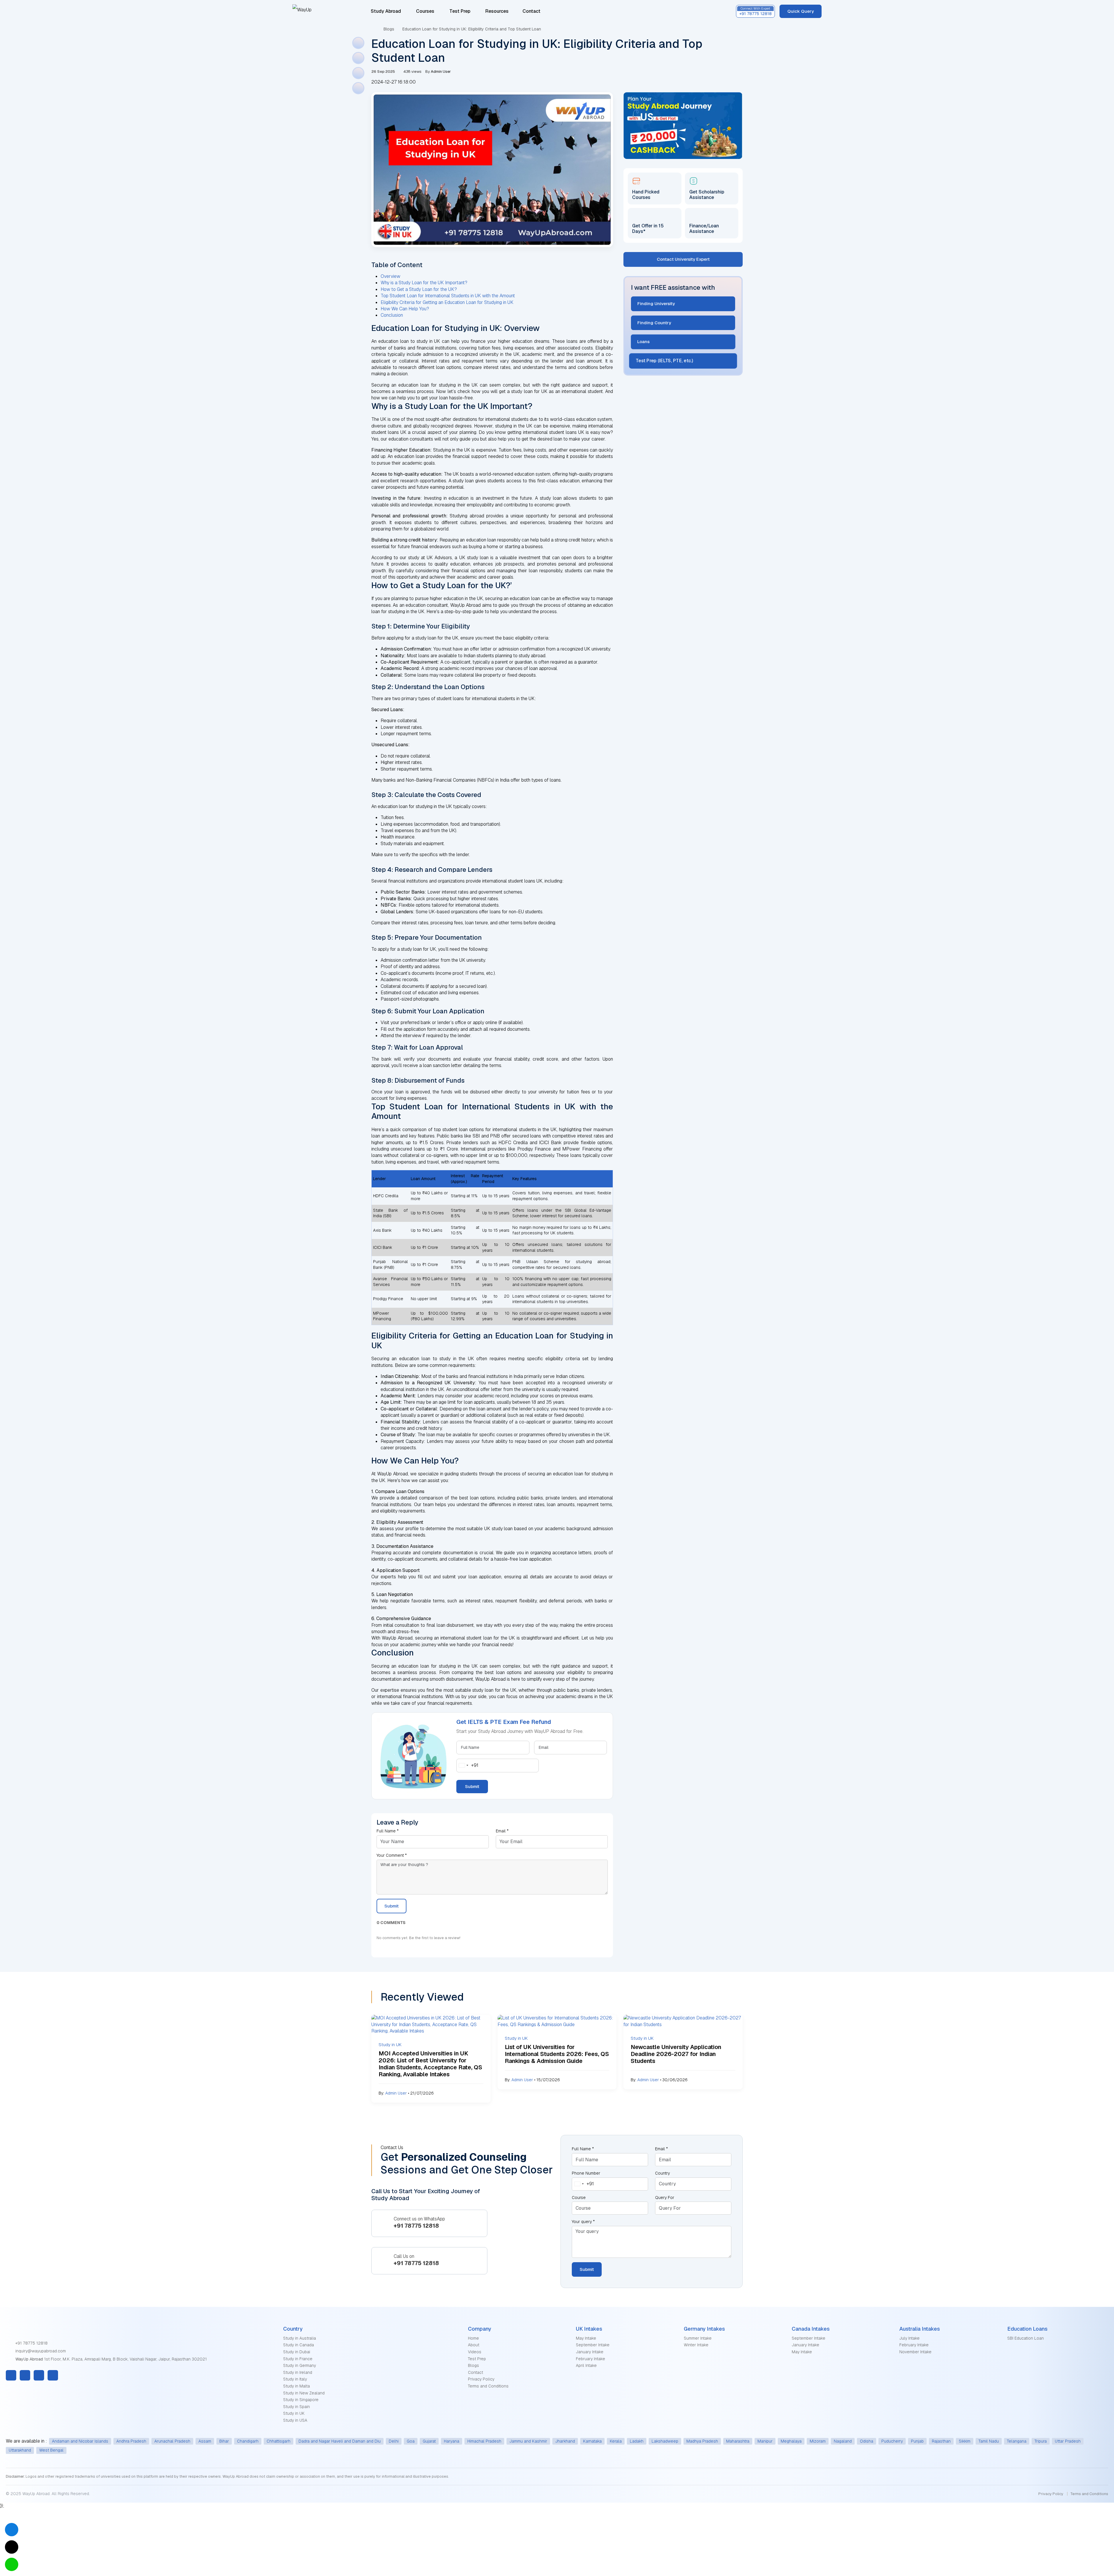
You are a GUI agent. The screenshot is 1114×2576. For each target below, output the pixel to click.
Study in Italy (295, 2379)
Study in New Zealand (304, 2393)
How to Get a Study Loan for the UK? (419, 289)
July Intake (909, 2338)
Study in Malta (296, 2386)
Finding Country (654, 323)
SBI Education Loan (1026, 2338)
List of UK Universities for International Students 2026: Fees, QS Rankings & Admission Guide (557, 2054)
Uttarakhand (20, 2450)
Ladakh (637, 2441)
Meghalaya (791, 2441)
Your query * (583, 2222)
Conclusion (392, 315)
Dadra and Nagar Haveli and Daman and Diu (340, 2441)
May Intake (586, 2338)
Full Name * (388, 1831)
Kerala (616, 2441)
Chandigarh (248, 2441)
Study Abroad (386, 11)
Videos (475, 2352)
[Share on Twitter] (358, 58)
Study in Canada (299, 2345)
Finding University (656, 304)
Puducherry (892, 2441)
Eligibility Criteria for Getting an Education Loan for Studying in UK (447, 302)
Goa (411, 2441)
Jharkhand (565, 2441)
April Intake (586, 2365)
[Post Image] (431, 2024)
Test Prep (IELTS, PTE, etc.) (664, 361)
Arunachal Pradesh (172, 2441)
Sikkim (965, 2441)
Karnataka (592, 2441)
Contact (531, 11)
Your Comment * (392, 1855)
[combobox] (468, 1766)
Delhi (394, 2441)
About (474, 2345)
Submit (472, 1786)
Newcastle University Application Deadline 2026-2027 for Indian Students (676, 2054)
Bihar (224, 2441)
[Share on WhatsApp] (358, 88)
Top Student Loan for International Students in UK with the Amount (448, 296)
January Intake (590, 2352)
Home (473, 2338)
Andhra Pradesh (131, 2441)
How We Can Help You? (405, 309)
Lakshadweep (665, 2441)
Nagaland (843, 2441)
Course (579, 2198)
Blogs (389, 29)
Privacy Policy (481, 2379)
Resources (498, 11)
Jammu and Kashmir (528, 2441)
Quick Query (801, 11)
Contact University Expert (683, 259)
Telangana (1017, 2441)
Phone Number (586, 2173)
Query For (665, 2198)
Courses (425, 11)
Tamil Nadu (989, 2441)
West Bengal (51, 2450)
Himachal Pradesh (484, 2441)
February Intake (591, 2359)
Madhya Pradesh (702, 2441)
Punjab (917, 2441)
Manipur (765, 2441)
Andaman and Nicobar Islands (80, 2441)
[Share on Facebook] (358, 43)
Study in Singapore (301, 2400)
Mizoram (818, 2441)
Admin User (396, 2093)
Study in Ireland (298, 2372)
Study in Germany (300, 2365)
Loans (644, 342)
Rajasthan (941, 2441)
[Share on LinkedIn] (358, 73)
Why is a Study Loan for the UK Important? (424, 283)
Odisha (867, 2441)
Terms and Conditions (488, 2386)
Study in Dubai (297, 2352)
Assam (205, 2441)
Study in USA (295, 2420)
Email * (502, 1831)
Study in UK (294, 2413)
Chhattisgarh (278, 2441)
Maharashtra (738, 2441)
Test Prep (460, 11)
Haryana (452, 2441)
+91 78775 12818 (31, 2343)
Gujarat (429, 2441)
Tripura (1041, 2441)
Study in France (298, 2359)
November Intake (915, 2352)
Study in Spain (296, 2407)
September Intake (593, 2345)
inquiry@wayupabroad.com (40, 2351)
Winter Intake (696, 2345)
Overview (390, 276)
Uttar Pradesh (1068, 2441)
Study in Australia (300, 2338)
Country (662, 2173)
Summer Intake (698, 2338)
